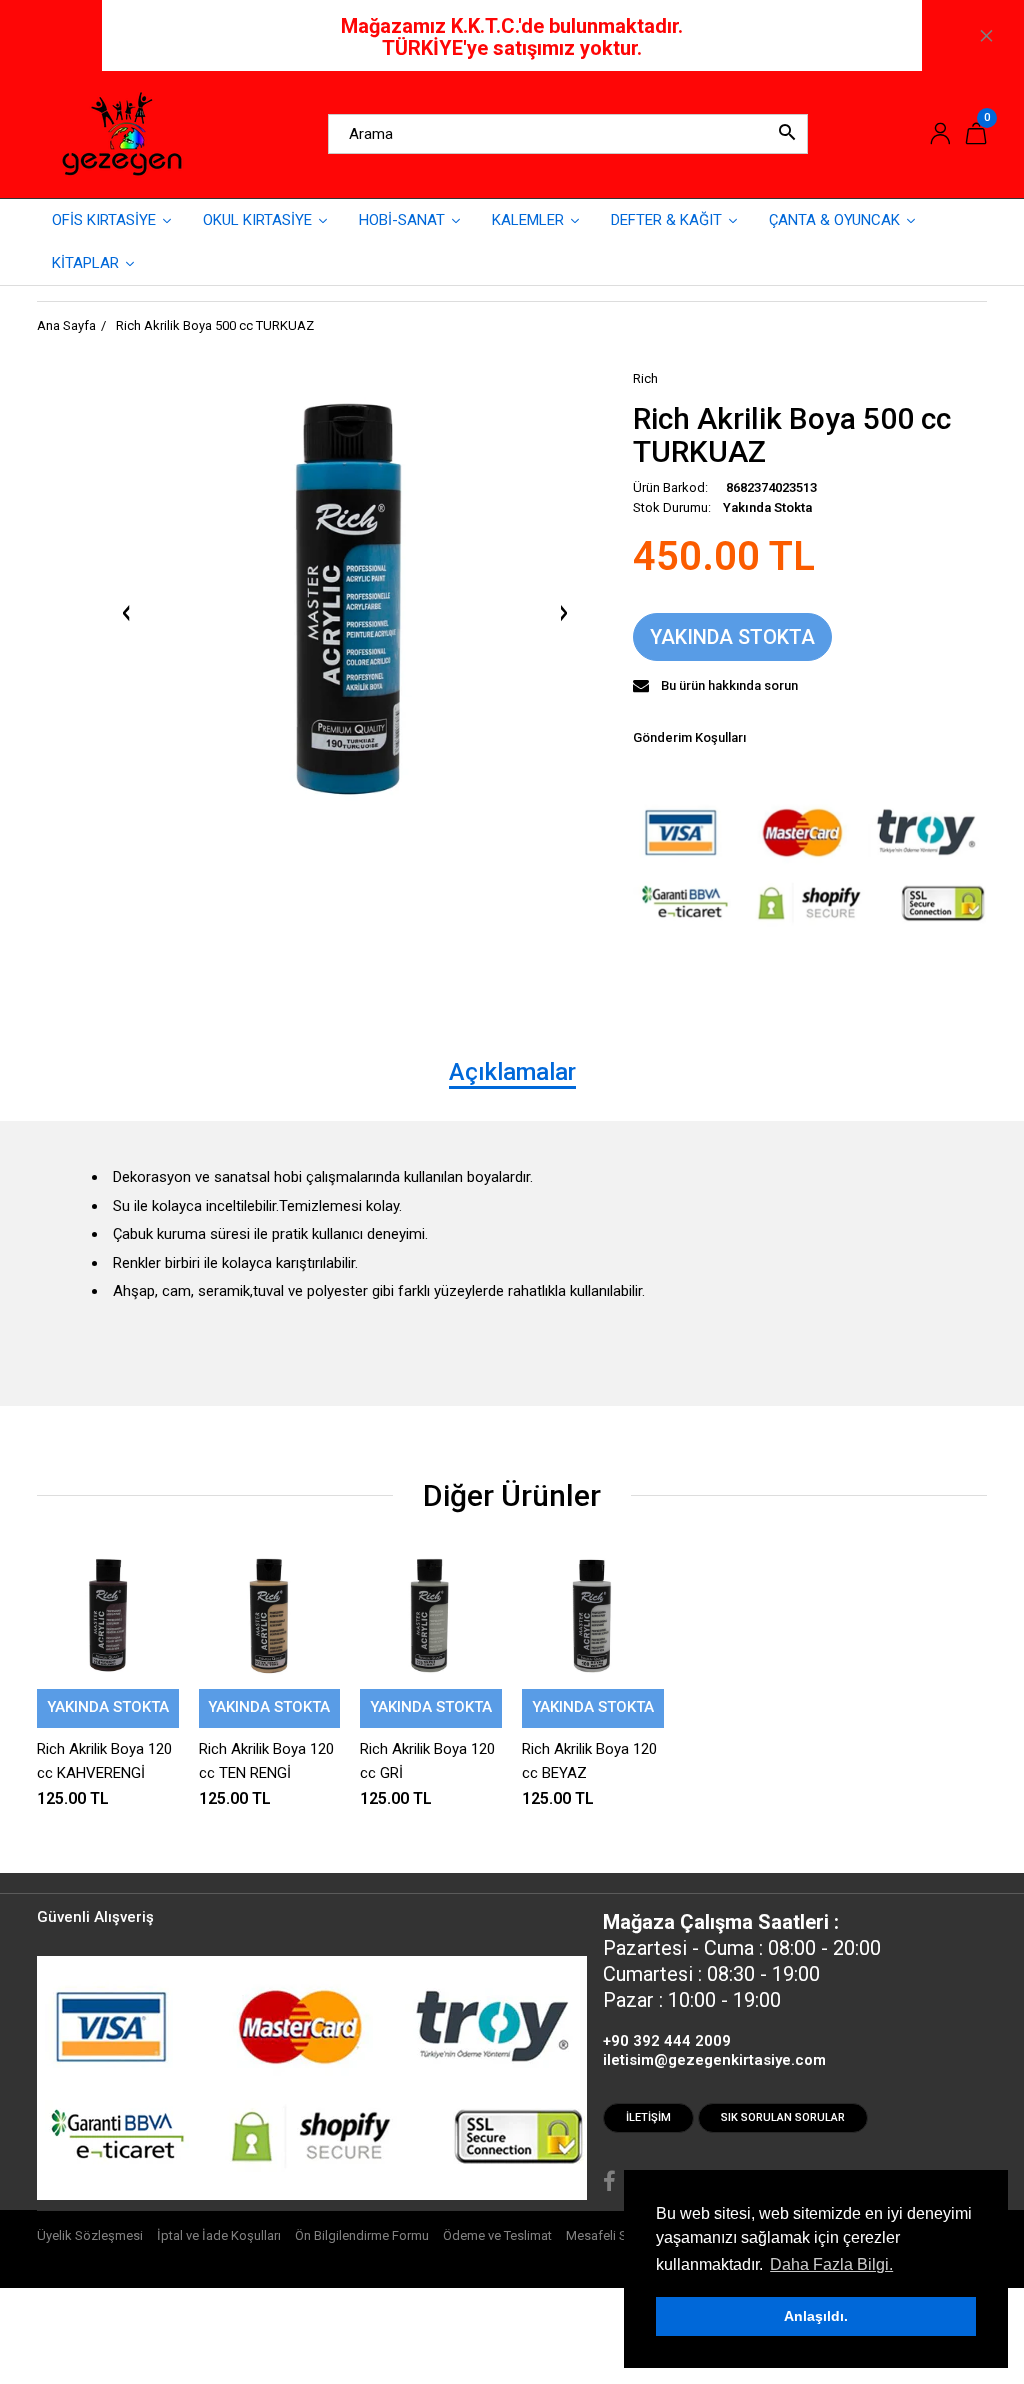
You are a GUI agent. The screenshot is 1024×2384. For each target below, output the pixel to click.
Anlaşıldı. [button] (816, 2316)
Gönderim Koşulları (689, 737)
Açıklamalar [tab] (512, 1072)
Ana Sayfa (66, 325)
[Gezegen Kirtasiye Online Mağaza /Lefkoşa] (122, 133)
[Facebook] (609, 2184)
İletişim (648, 2117)
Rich (645, 378)
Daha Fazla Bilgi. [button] (831, 2264)
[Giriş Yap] (940, 134)
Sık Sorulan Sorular (783, 2117)
